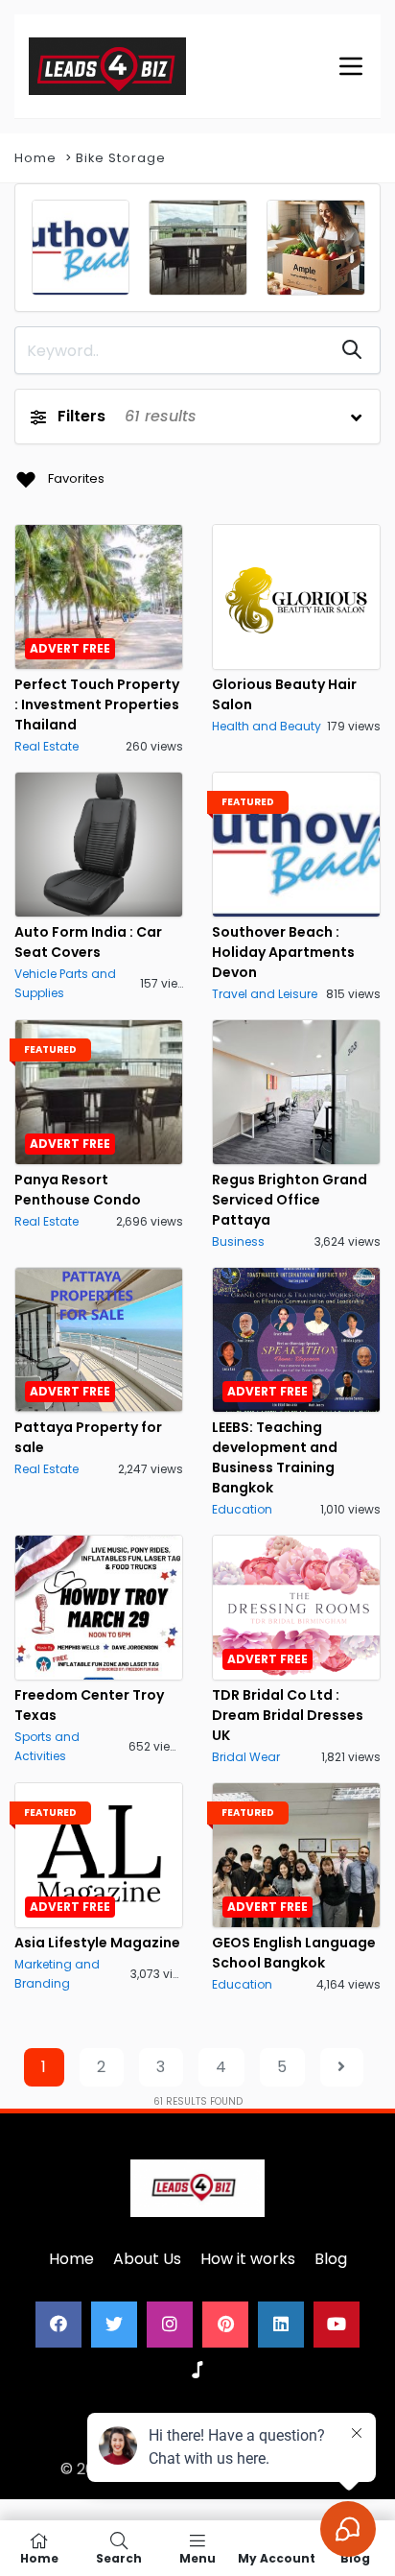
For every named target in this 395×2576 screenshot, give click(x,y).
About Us (147, 2259)
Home (35, 158)
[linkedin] (281, 2325)
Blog (331, 2259)
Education (242, 1509)
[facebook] (58, 2325)
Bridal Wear (246, 1757)
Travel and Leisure (265, 994)
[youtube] (337, 2325)
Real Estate (46, 746)
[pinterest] (225, 2325)
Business (238, 1241)
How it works (248, 2259)
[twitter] (114, 2325)
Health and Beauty (267, 726)
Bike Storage (121, 158)
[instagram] (170, 2325)
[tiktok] (197, 2371)
